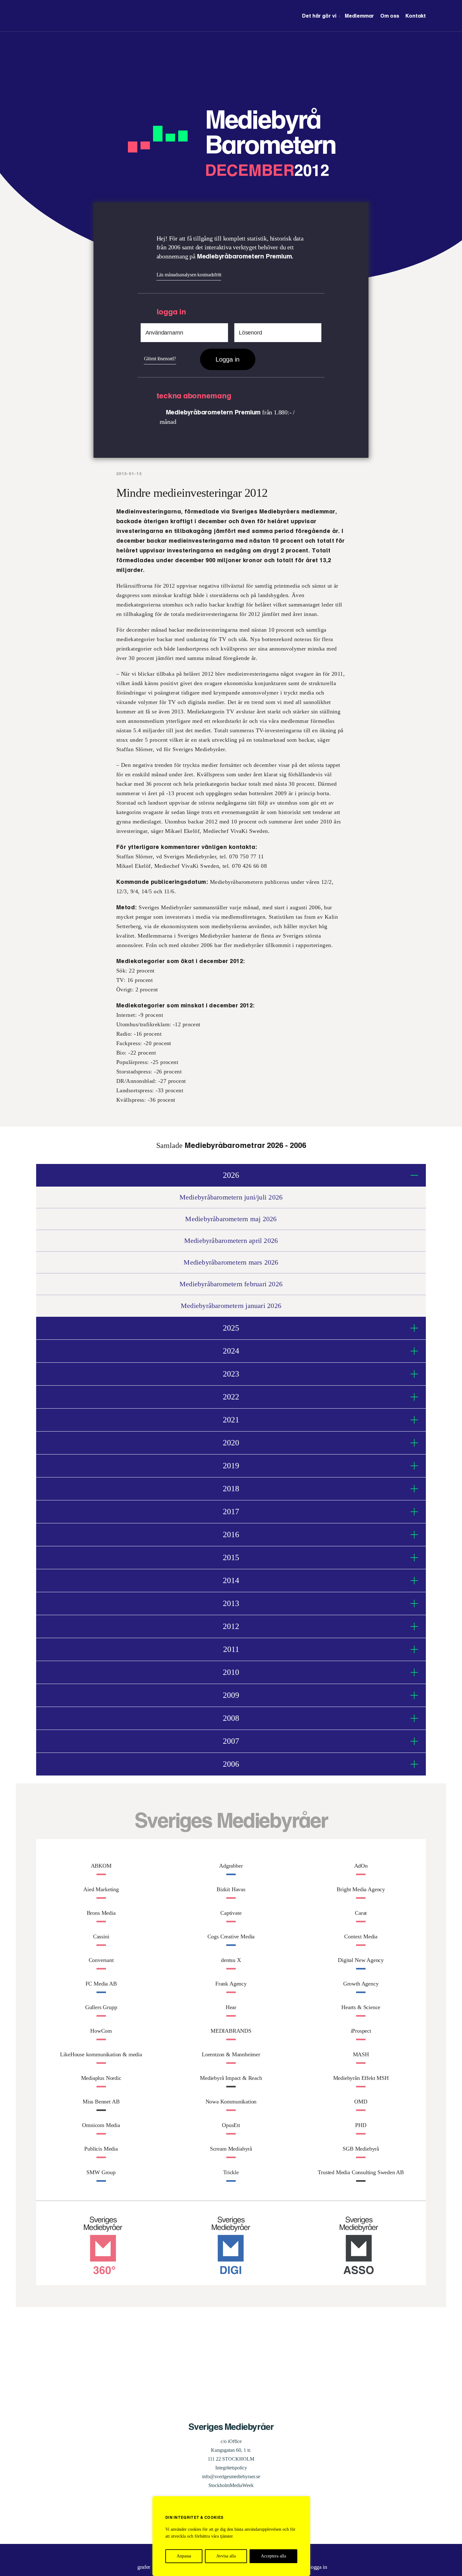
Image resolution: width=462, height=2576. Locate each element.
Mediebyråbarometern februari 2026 (231, 1284)
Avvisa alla (226, 2556)
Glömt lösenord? (160, 359)
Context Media (361, 1936)
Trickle (231, 2172)
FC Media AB (101, 1984)
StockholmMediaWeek (231, 2485)
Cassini (101, 1936)
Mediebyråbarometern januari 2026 (231, 1306)
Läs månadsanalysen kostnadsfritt (189, 275)
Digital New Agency (361, 1960)
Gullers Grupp (101, 2007)
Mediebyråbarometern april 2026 (231, 1241)
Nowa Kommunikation (231, 2102)
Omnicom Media (101, 2125)
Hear (231, 2007)
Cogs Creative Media (231, 1936)
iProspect (361, 2031)
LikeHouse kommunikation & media (101, 2054)
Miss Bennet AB (101, 2102)
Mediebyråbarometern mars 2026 (231, 1262)
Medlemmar (359, 16)
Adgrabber (231, 1866)
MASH (361, 2054)
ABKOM (101, 1866)
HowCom (101, 2031)
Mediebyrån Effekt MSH (361, 2078)
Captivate (231, 1913)
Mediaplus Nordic (101, 2078)
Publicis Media (101, 2149)
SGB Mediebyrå (361, 2149)
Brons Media (101, 1913)
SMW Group (101, 2172)
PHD (361, 2125)
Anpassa (184, 2556)
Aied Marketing (101, 1889)
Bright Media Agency (361, 1889)
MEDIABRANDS (231, 2031)
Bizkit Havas (231, 1889)
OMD (361, 2102)
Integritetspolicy (231, 2468)
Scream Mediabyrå (231, 2149)
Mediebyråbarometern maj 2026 (231, 1219)
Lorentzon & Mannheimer (231, 2054)
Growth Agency (361, 1984)
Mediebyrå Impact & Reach (231, 2078)
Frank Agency (231, 1984)
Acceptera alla (273, 2556)
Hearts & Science (361, 2007)
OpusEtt (231, 2125)
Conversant (101, 1960)
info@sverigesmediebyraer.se (231, 2476)
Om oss (390, 16)
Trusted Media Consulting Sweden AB (361, 2172)
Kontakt (416, 16)
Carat (361, 1913)
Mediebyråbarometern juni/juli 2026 (231, 1197)
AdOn (361, 1866)
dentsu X (231, 1960)
